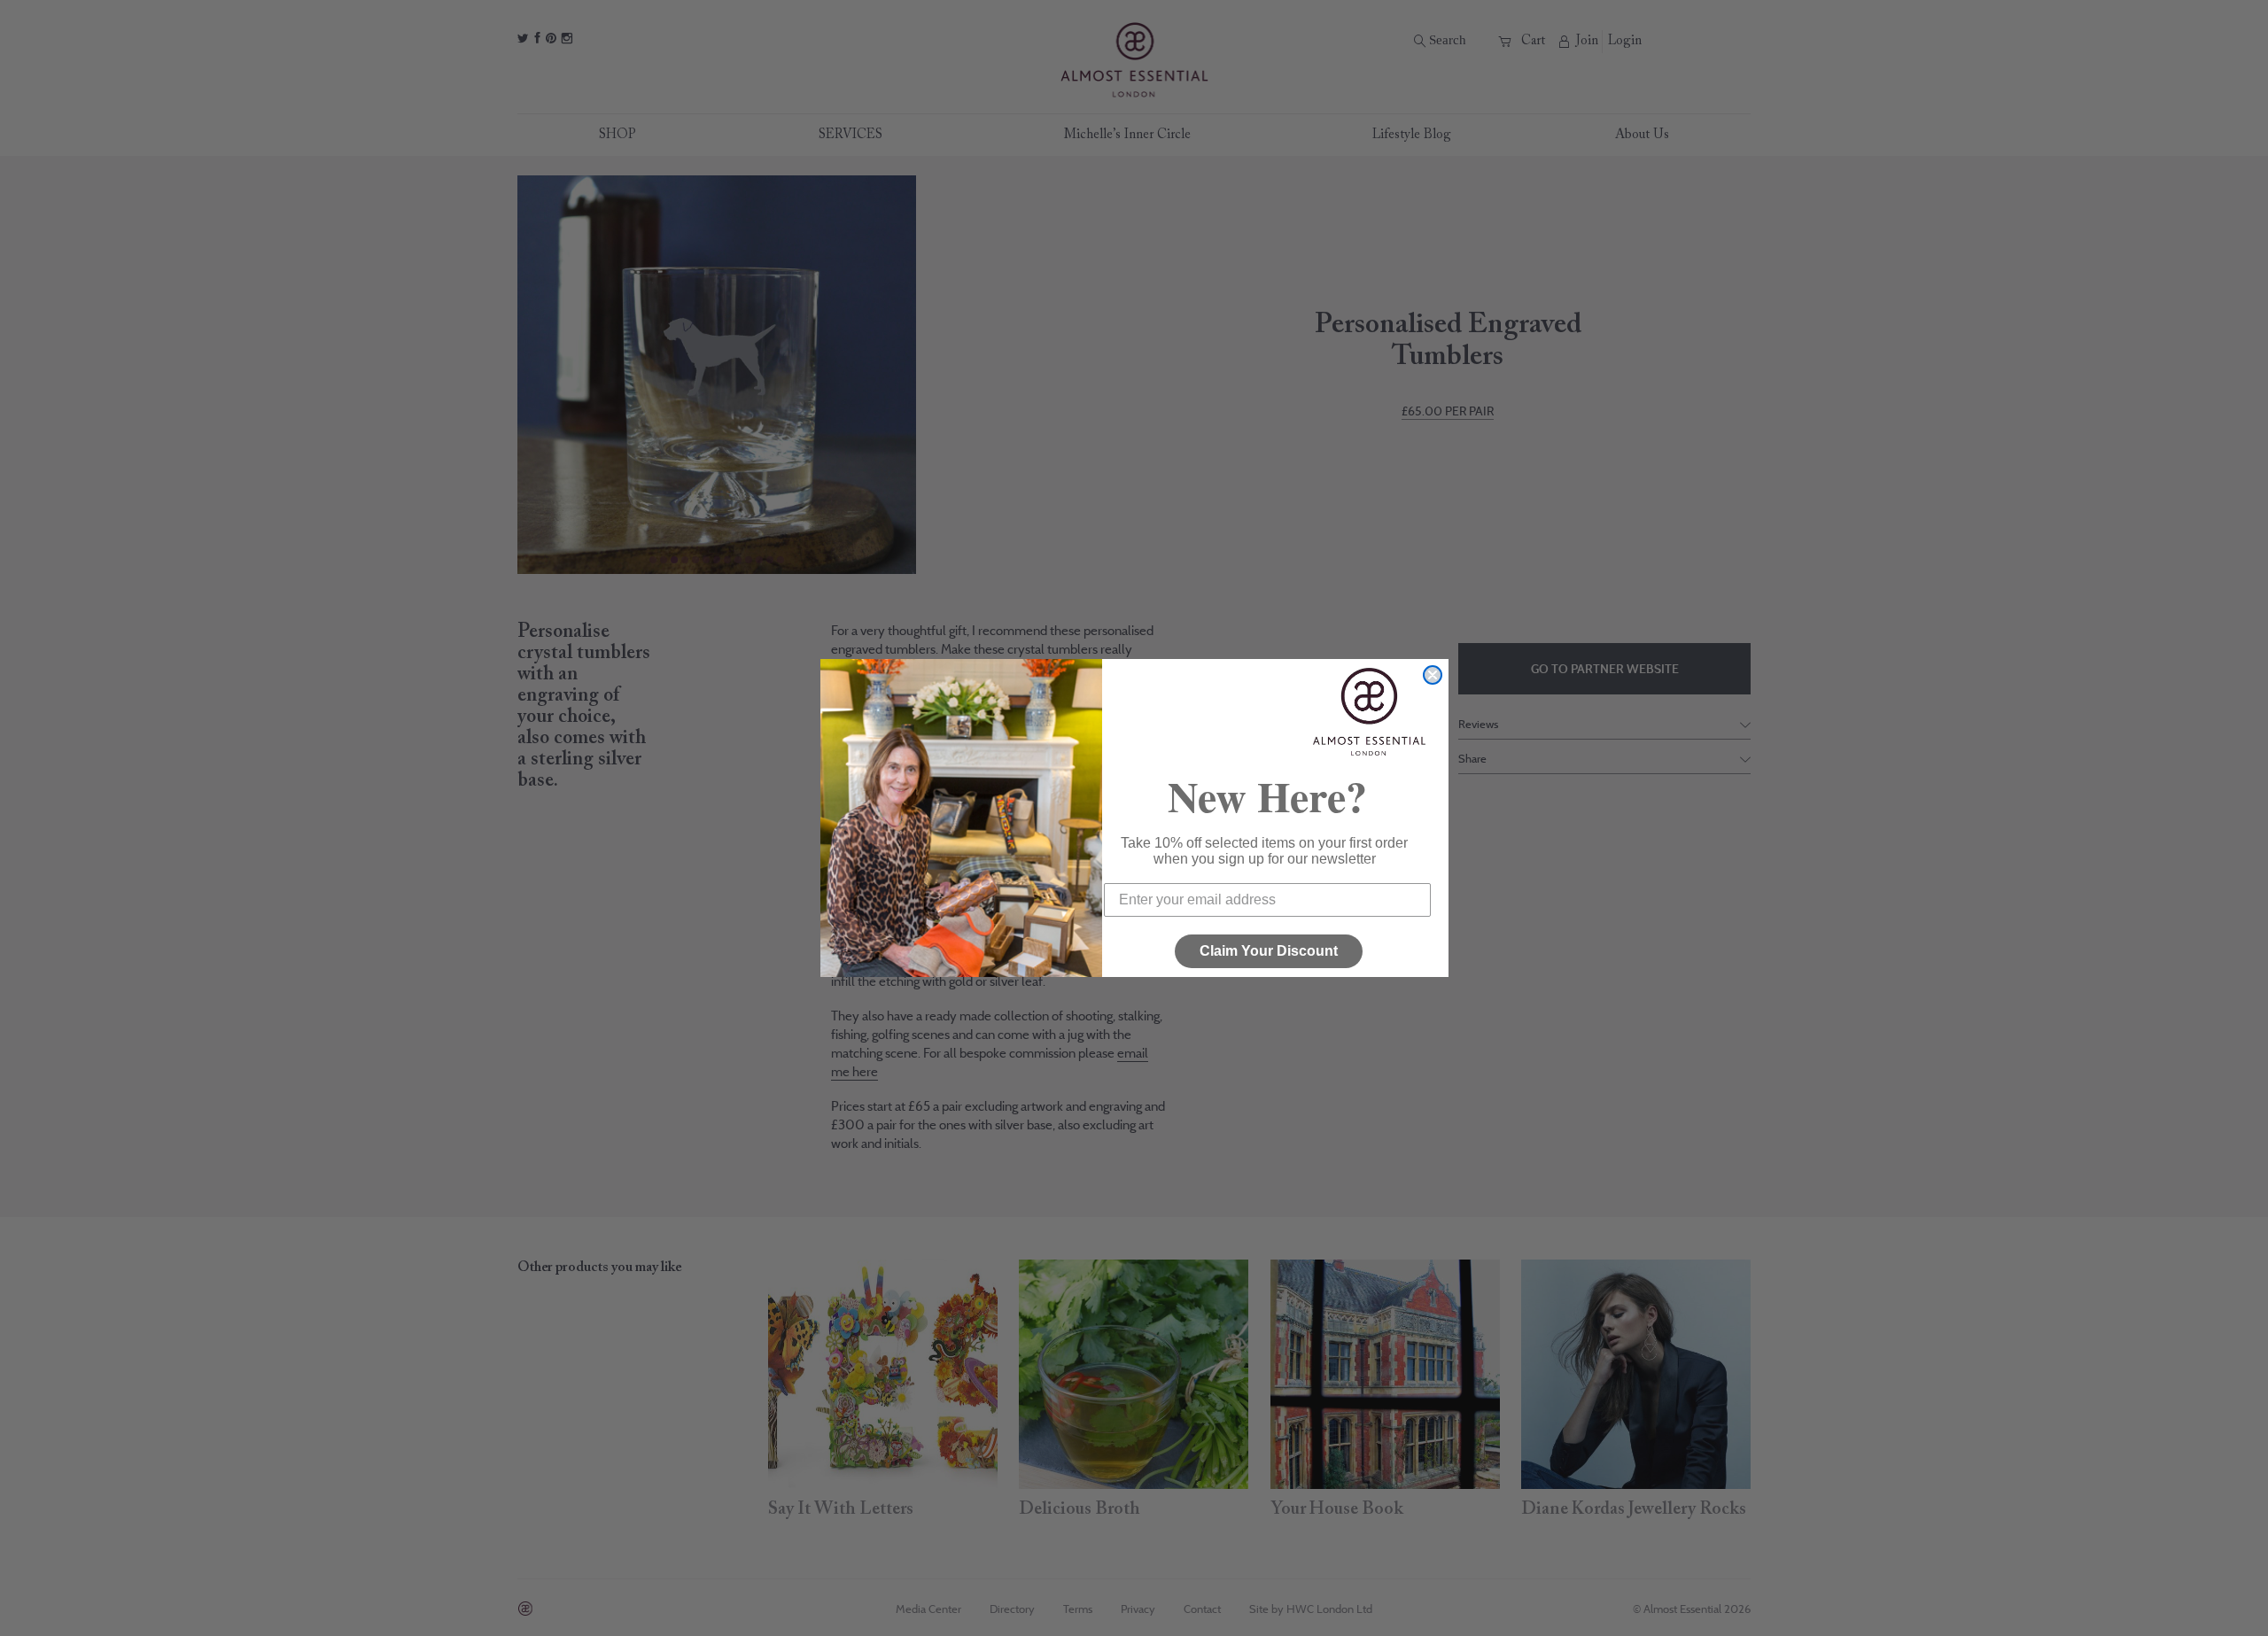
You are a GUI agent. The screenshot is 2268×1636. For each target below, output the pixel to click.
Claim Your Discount (1269, 951)
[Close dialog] (1433, 675)
